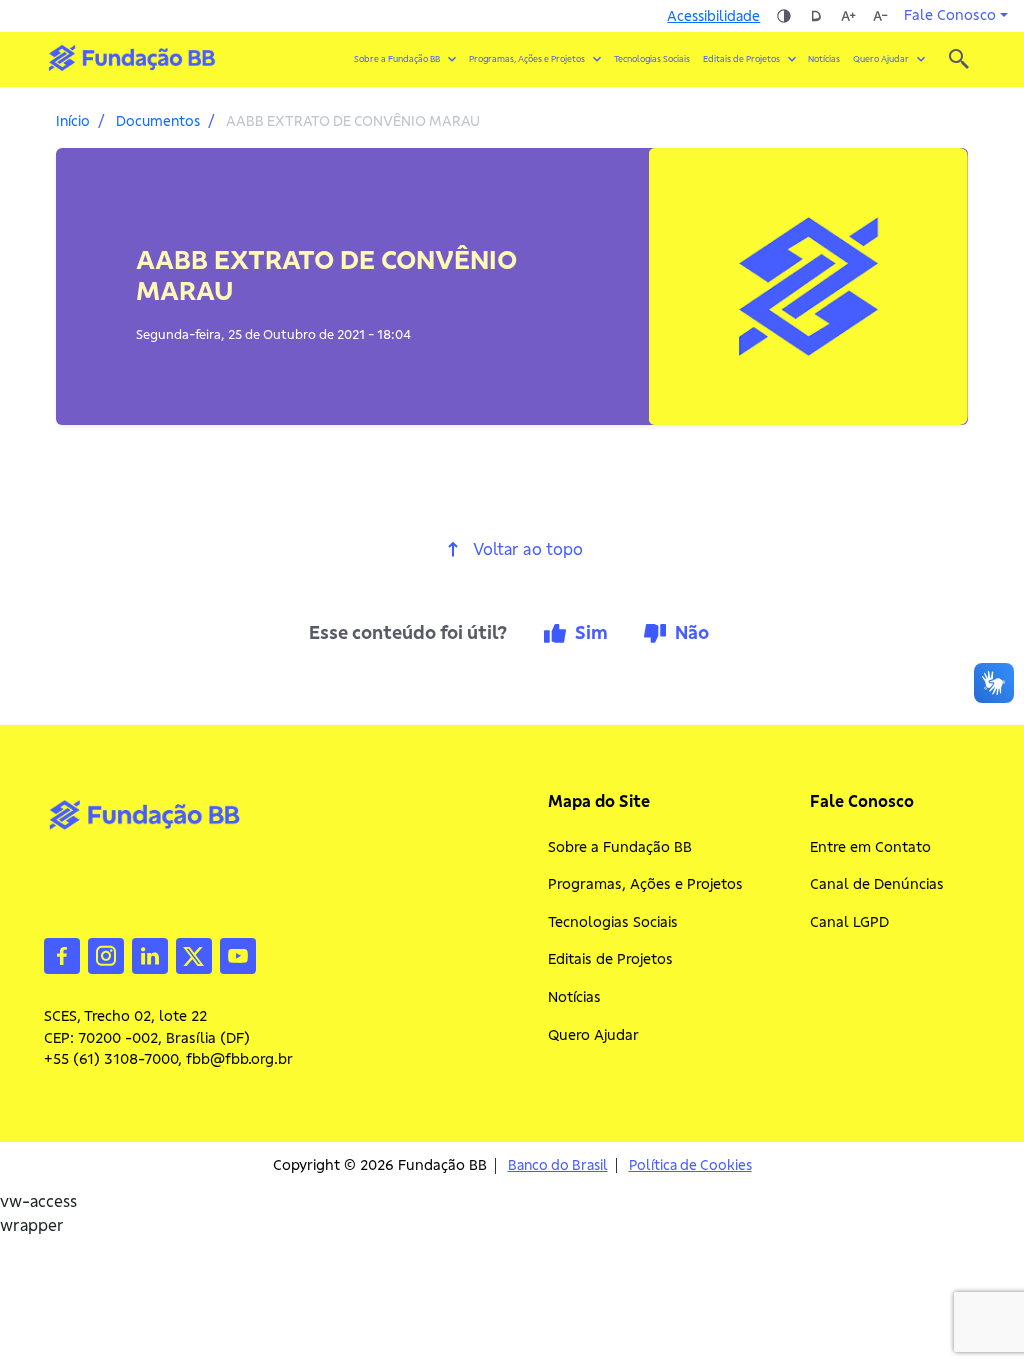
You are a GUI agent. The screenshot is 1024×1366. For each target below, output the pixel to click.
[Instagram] (106, 954)
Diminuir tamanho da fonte (880, 16)
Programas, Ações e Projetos (645, 884)
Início (73, 121)
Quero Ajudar (593, 1035)
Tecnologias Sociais (652, 59)
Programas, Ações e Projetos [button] (527, 59)
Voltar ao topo (528, 549)
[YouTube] (238, 954)
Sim (591, 632)
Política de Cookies (690, 1165)
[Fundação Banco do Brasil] (959, 59)
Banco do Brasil (558, 1165)
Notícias (824, 59)
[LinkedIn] (150, 954)
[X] (194, 954)
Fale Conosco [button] (950, 15)
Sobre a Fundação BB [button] (397, 59)
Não (692, 632)
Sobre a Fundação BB (620, 847)
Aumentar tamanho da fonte (848, 16)
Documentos (158, 121)
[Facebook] (62, 954)
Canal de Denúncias (877, 884)
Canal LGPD (849, 922)
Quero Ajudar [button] (881, 59)
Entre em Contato (870, 847)
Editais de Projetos (610, 959)
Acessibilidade (713, 16)
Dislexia (816, 16)
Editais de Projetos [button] (741, 59)
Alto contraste (784, 16)
